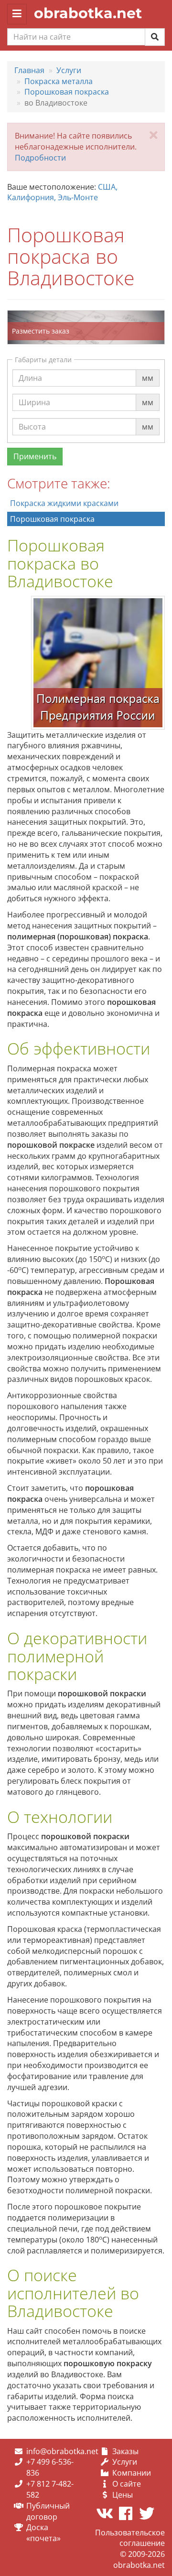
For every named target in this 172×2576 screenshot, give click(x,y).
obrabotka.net (88, 13)
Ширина (34, 393)
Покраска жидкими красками (64, 503)
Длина (30, 369)
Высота (32, 418)
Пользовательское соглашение (130, 2538)
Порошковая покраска (52, 519)
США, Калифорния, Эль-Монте (62, 192)
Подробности (40, 158)
